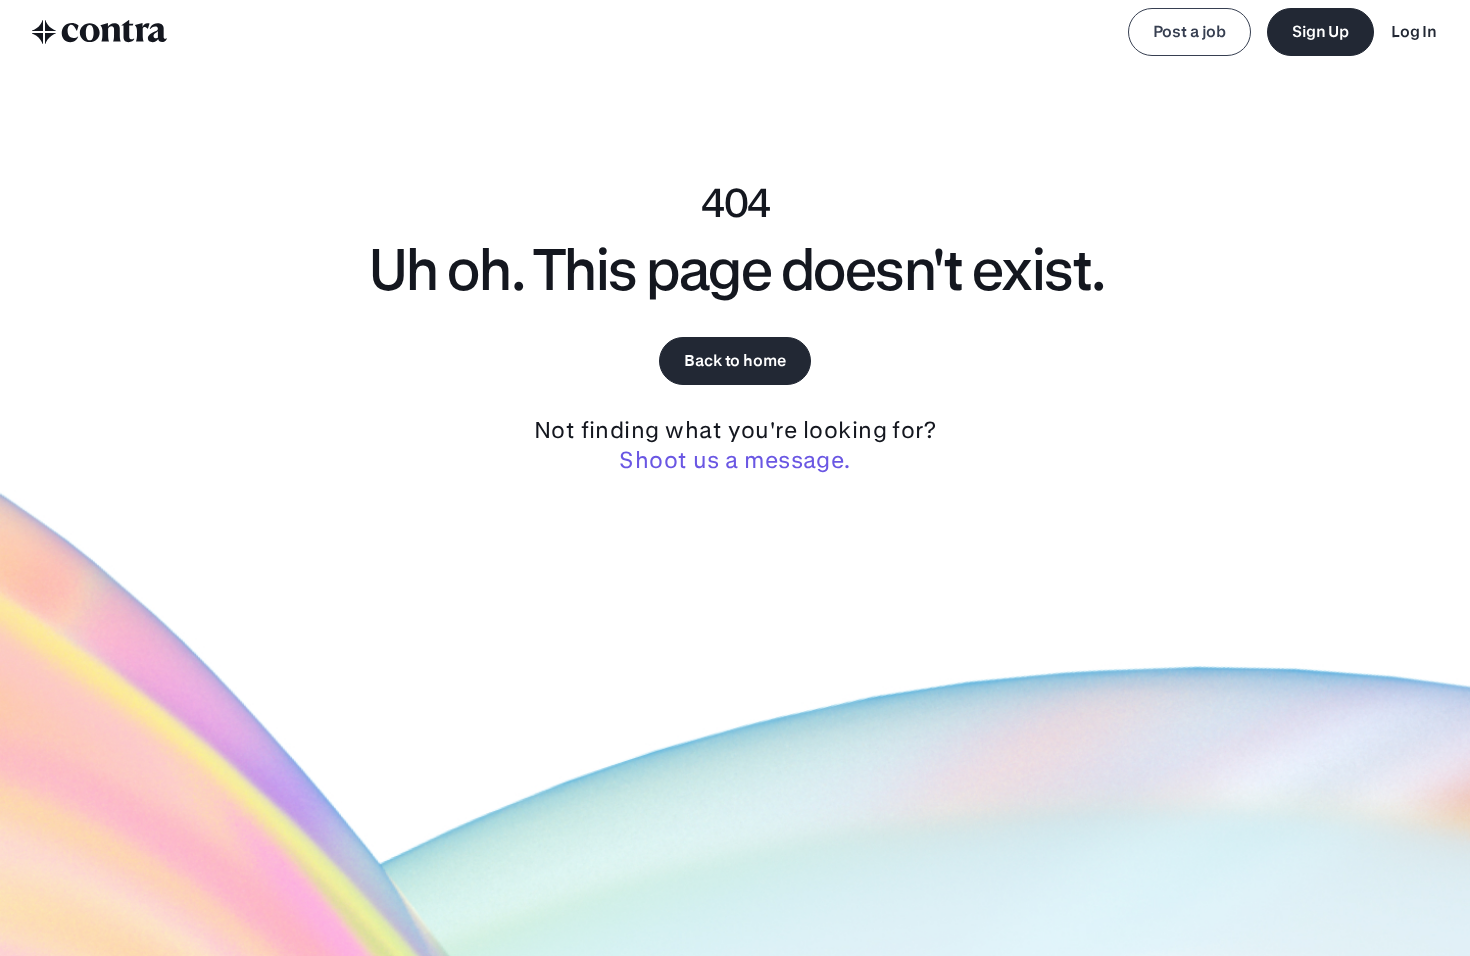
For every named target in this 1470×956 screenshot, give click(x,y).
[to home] (100, 32)
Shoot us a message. (735, 459)
